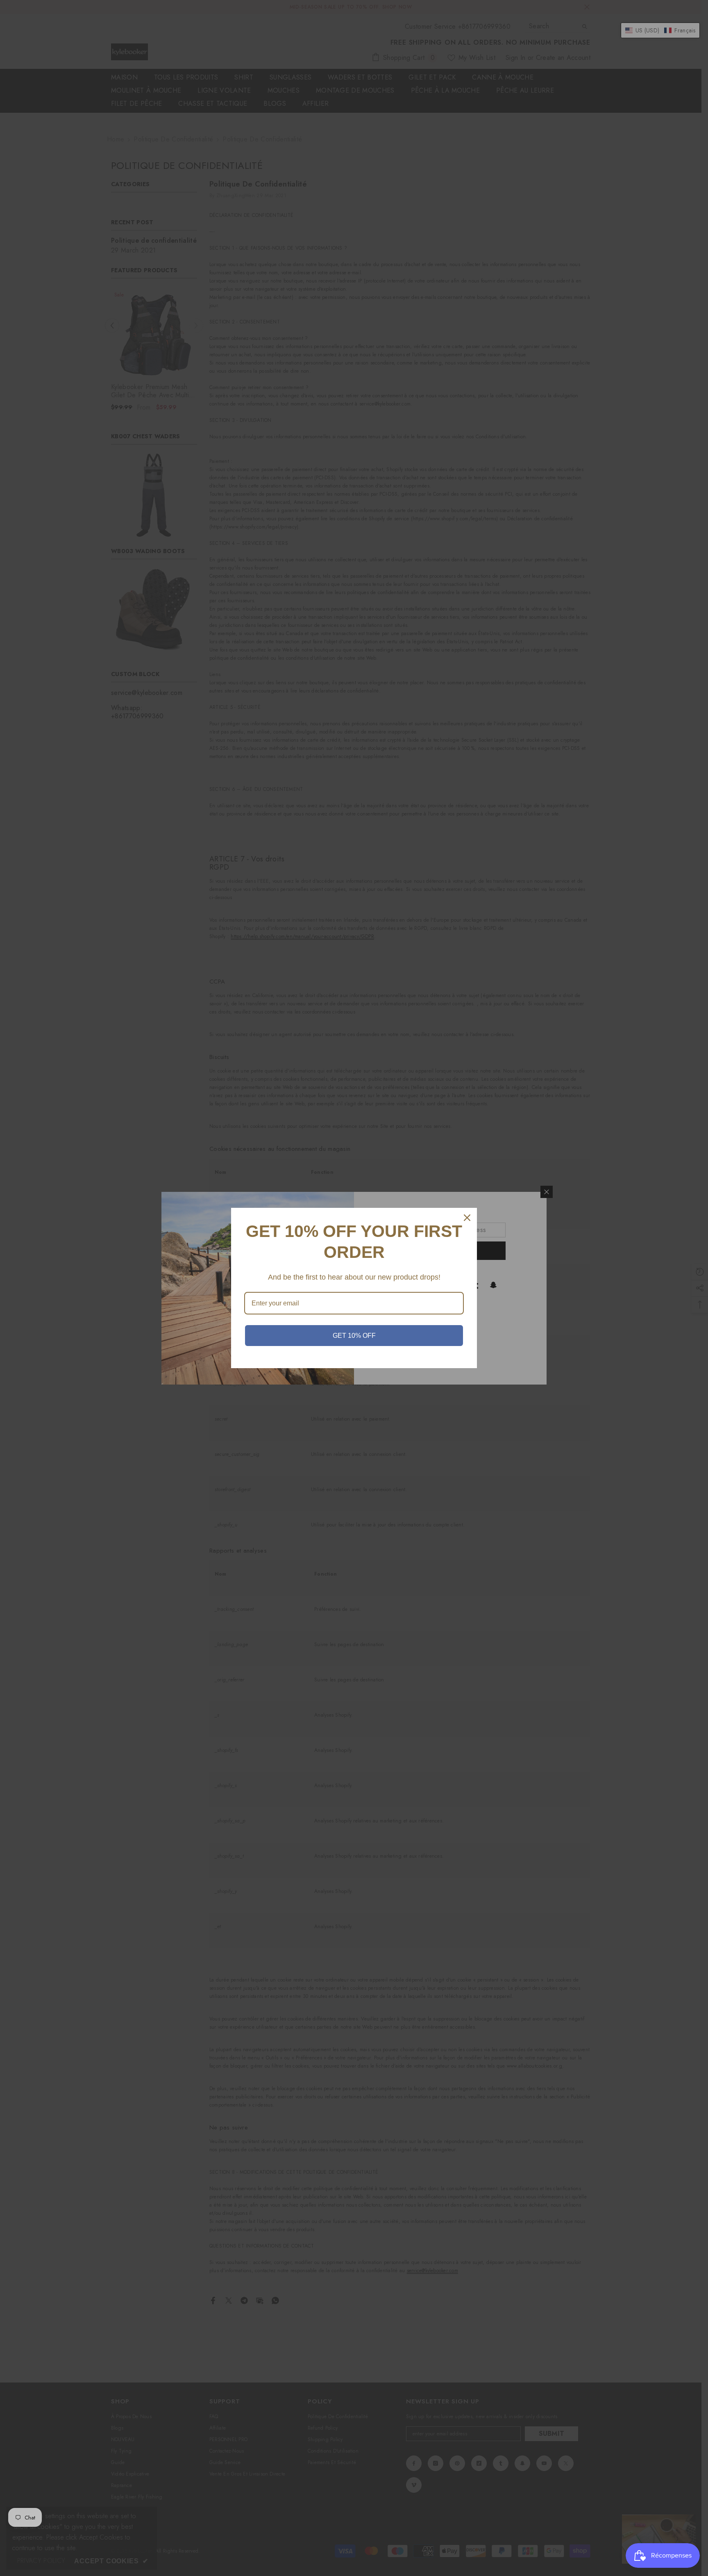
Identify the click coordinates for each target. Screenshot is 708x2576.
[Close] (467, 1218)
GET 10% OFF (354, 1336)
